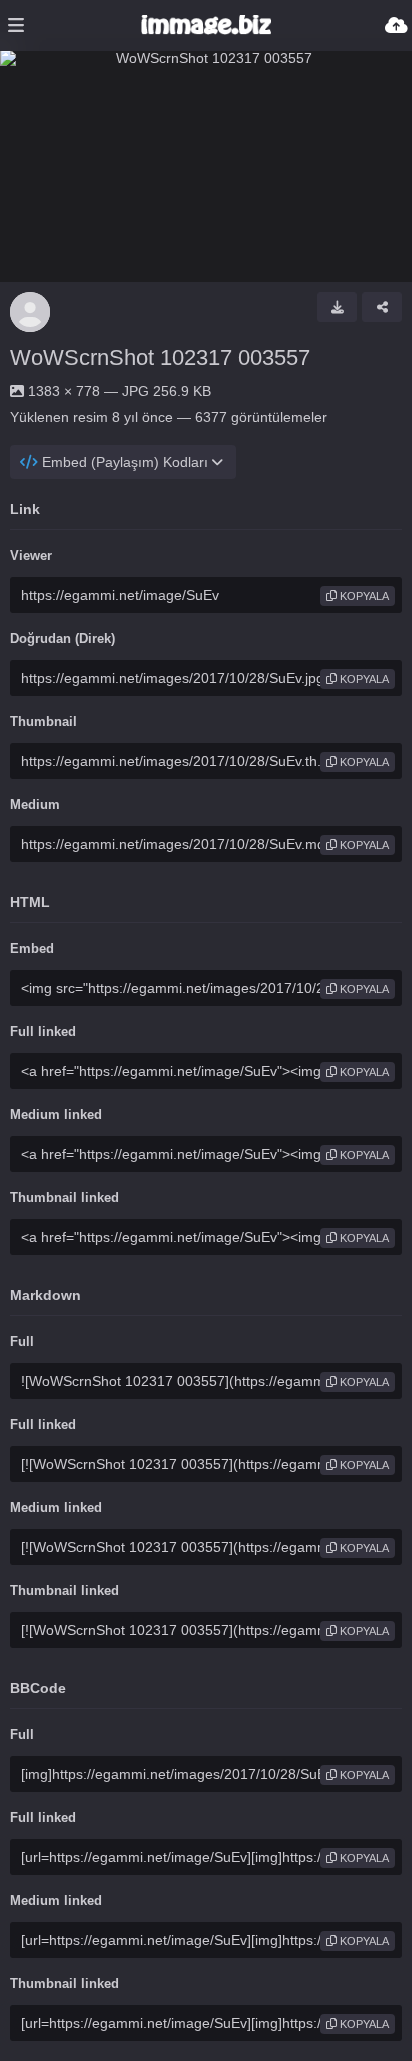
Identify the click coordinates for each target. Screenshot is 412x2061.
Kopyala (363, 596)
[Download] (337, 307)
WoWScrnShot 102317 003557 (160, 357)
